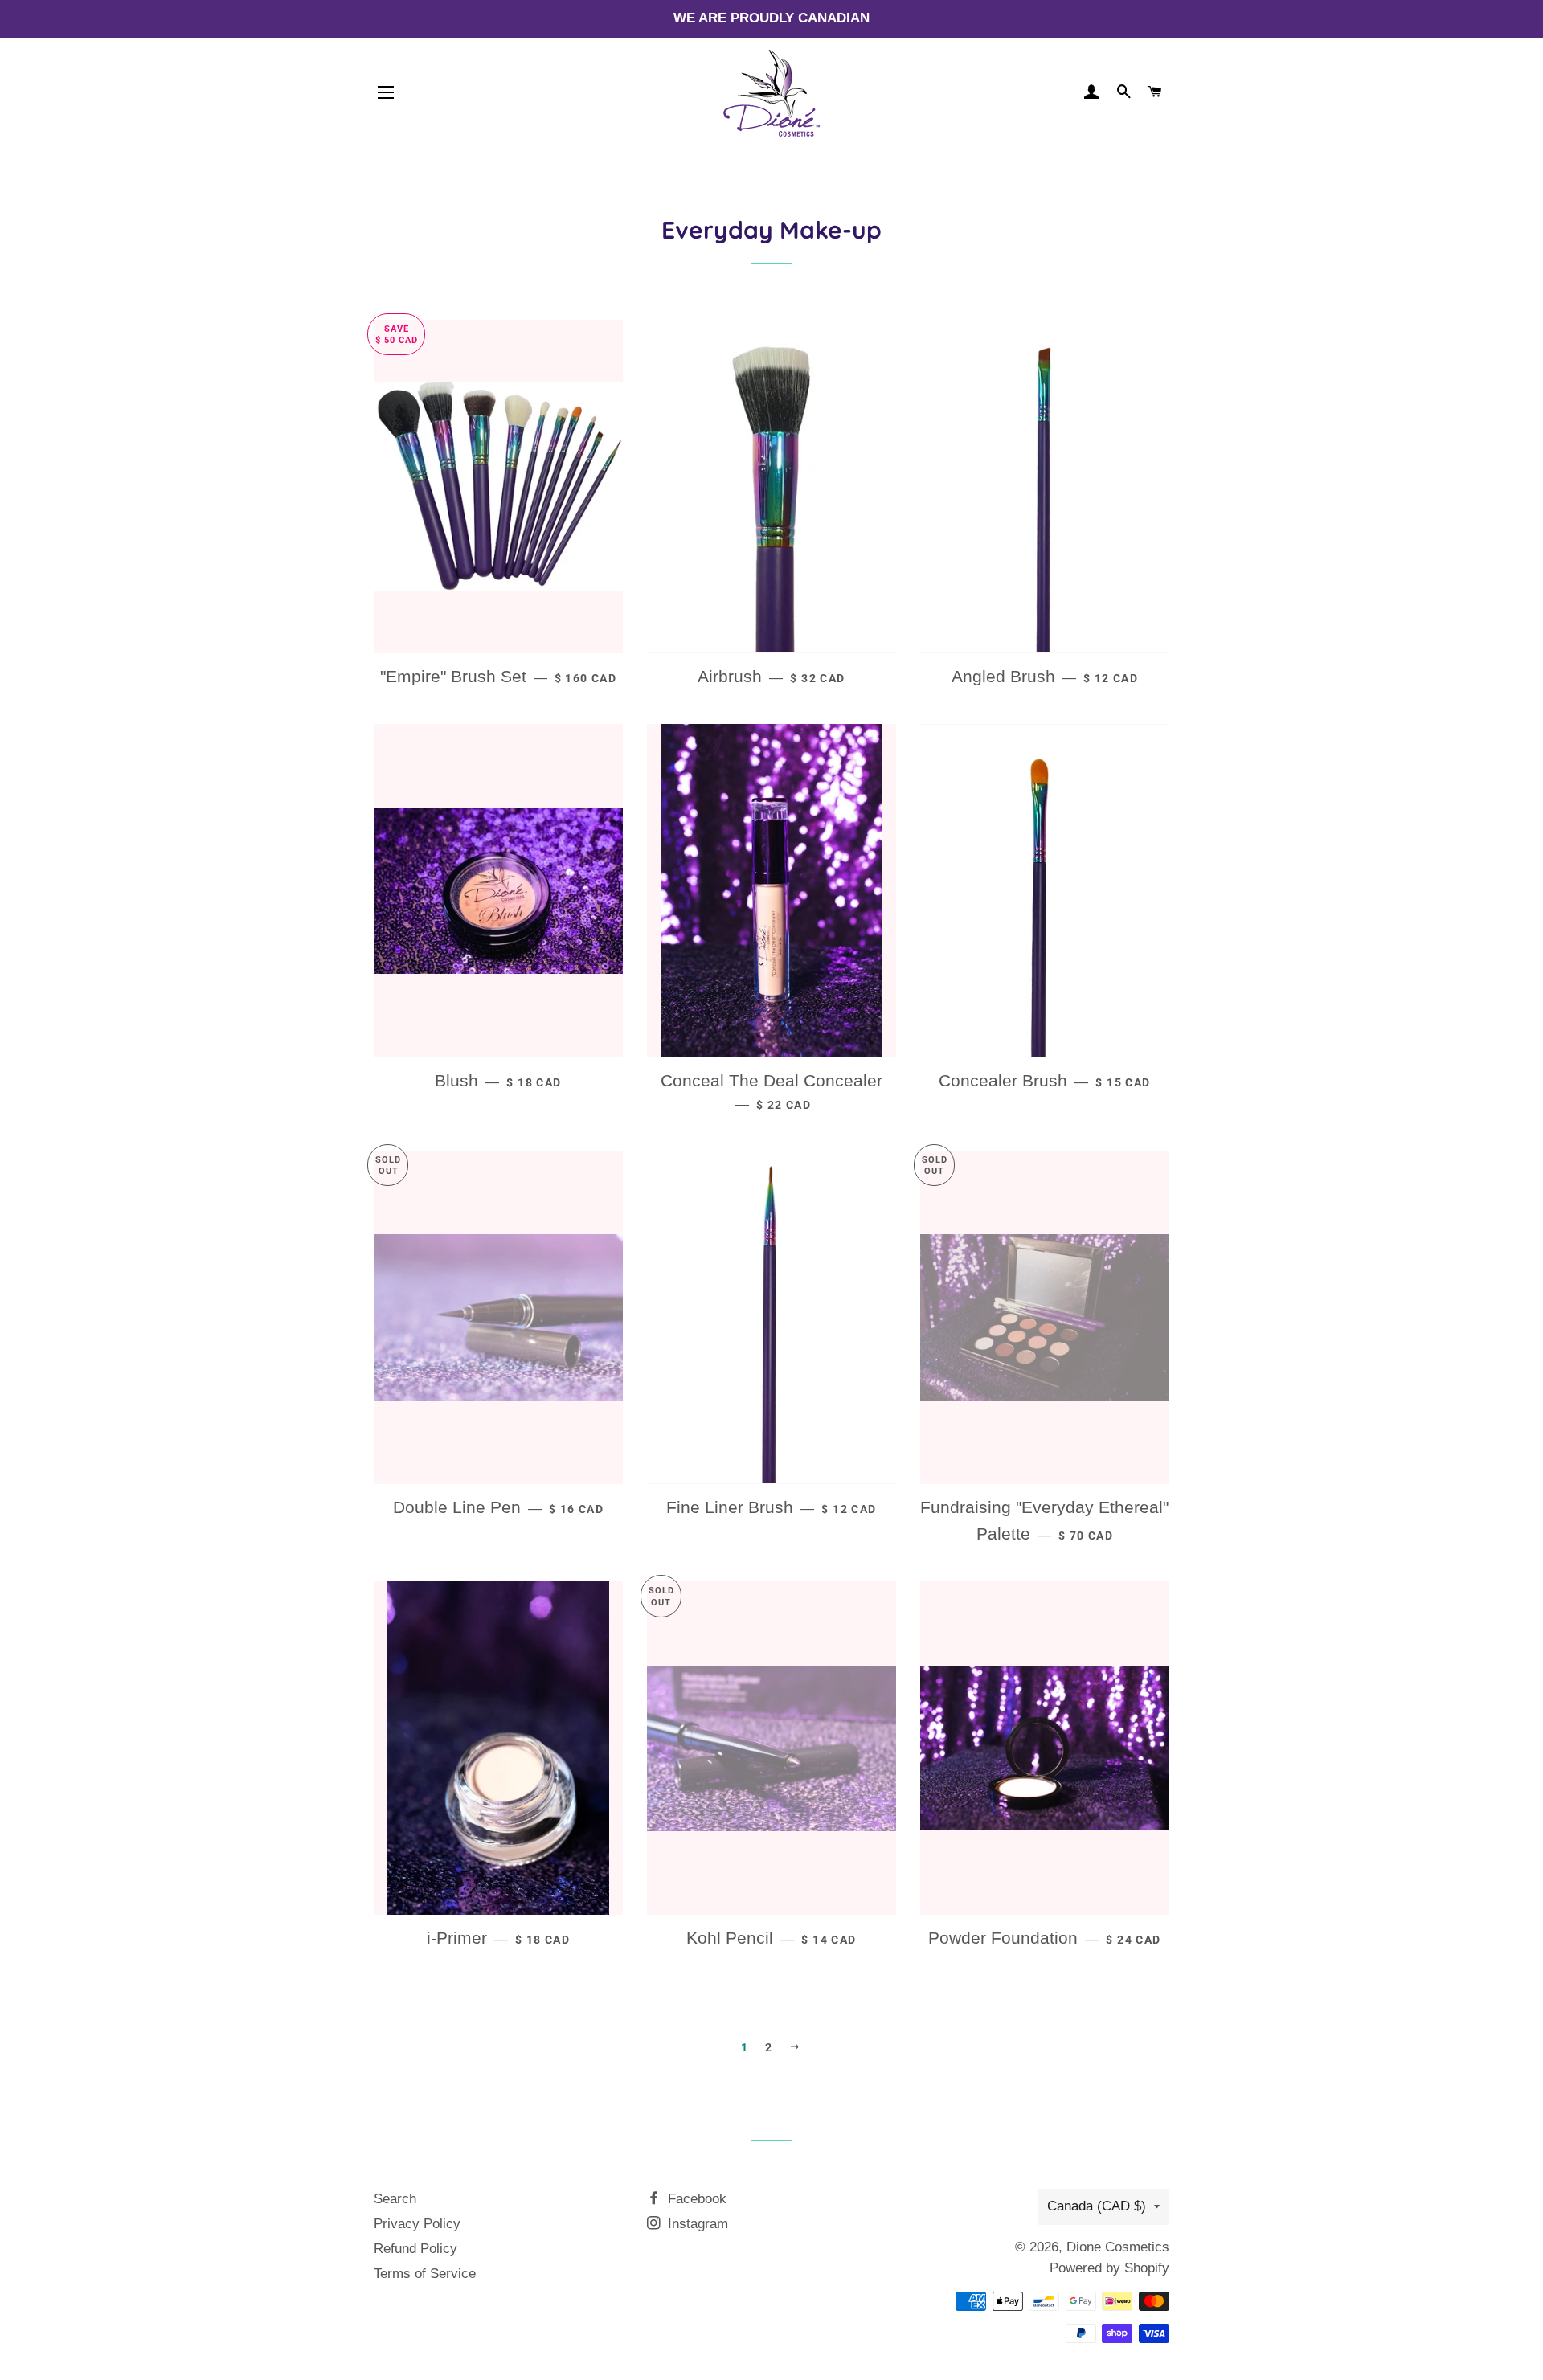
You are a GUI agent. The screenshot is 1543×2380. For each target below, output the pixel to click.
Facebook (695, 2199)
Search (395, 2199)
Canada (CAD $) (1097, 2206)
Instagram (696, 2224)
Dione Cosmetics (1118, 2247)
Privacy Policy (417, 2224)
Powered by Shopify (1109, 2268)
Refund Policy (415, 2249)
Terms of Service (425, 2274)
